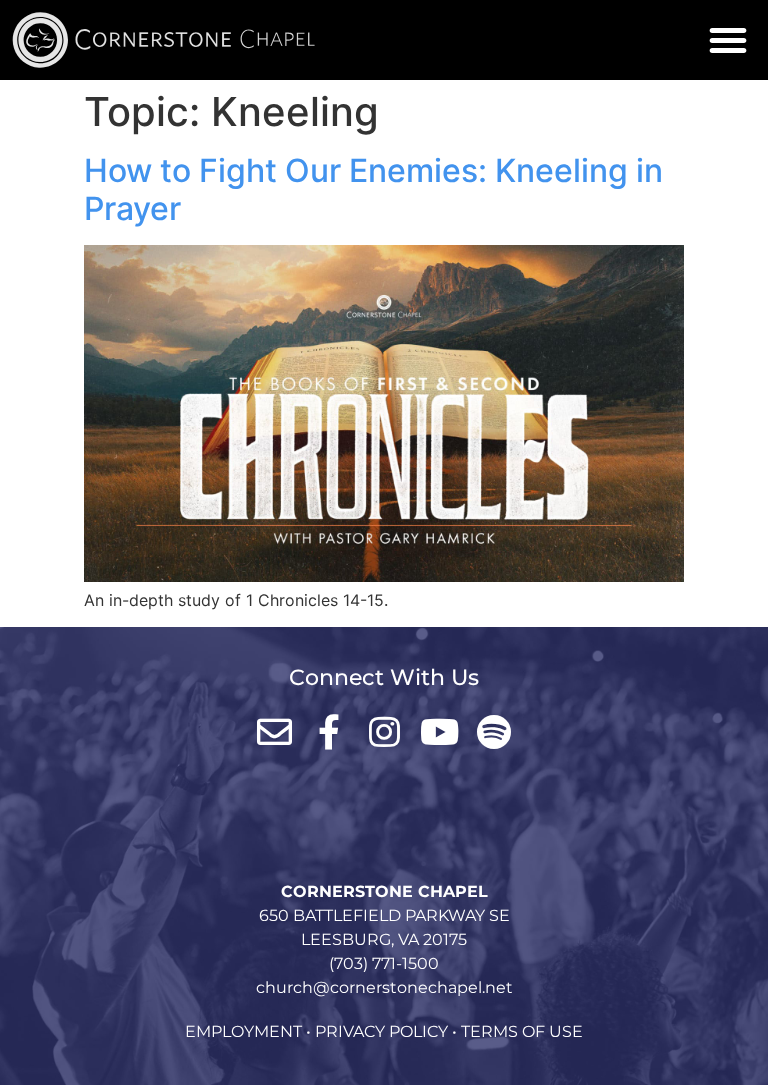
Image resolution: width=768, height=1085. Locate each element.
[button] (728, 40)
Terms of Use (522, 1031)
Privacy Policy (381, 1031)
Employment (243, 1031)
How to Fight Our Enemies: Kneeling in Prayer (373, 189)
